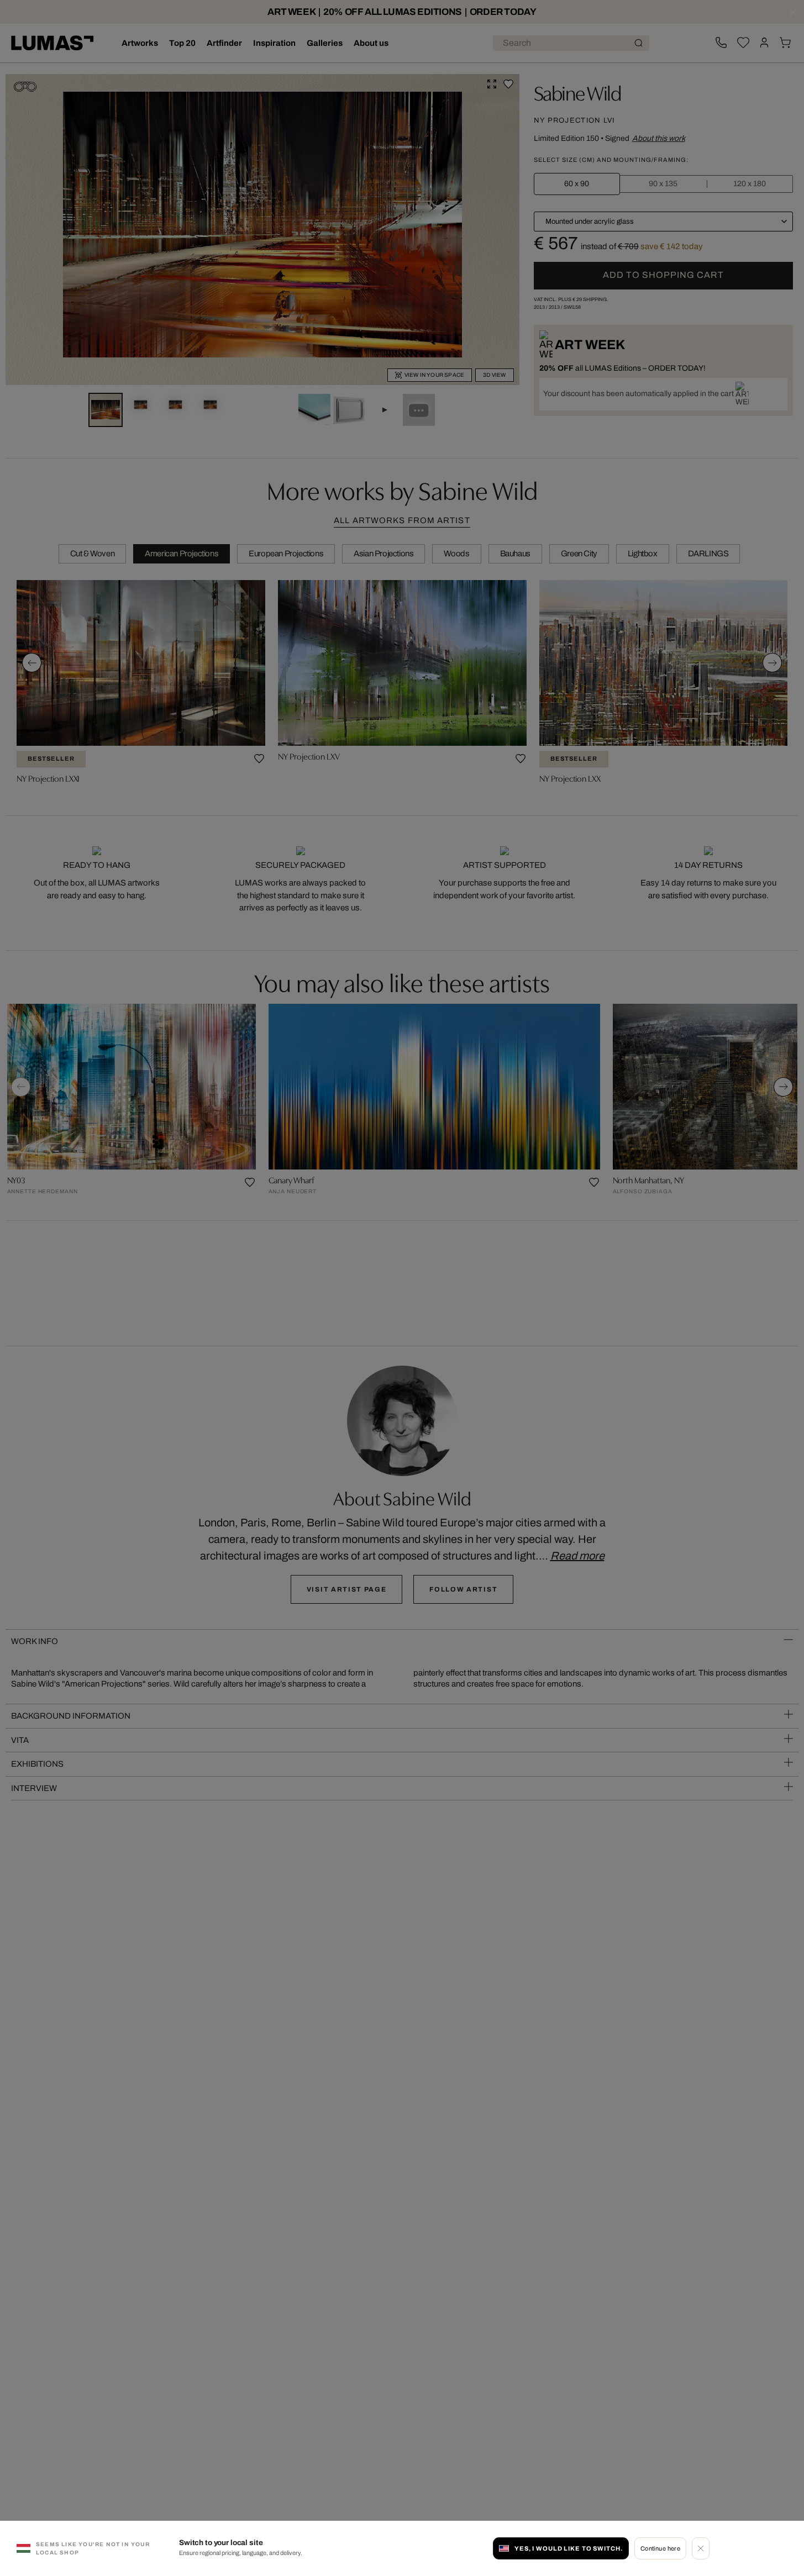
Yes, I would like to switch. (569, 2548)
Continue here (661, 2548)
